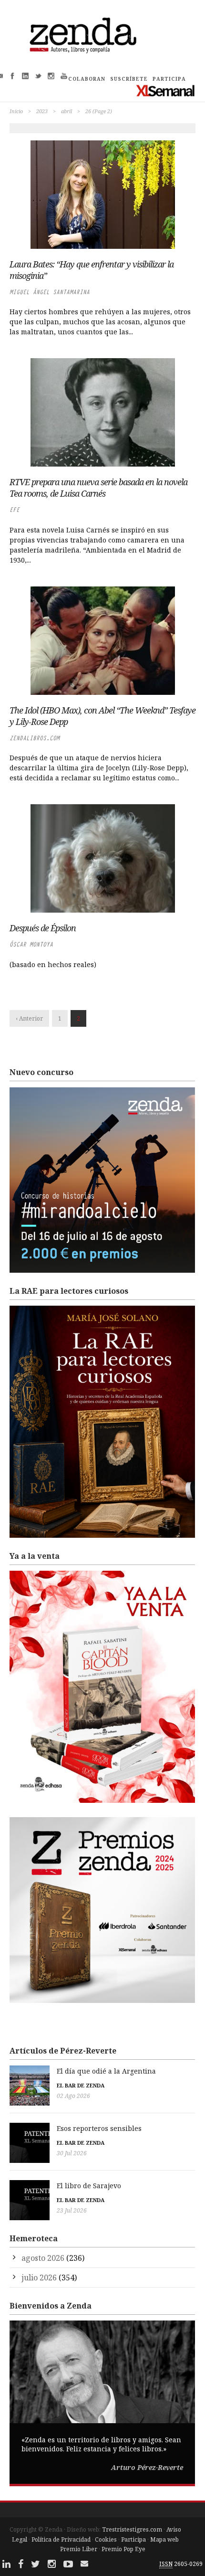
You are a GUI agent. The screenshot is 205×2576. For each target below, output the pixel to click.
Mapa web (164, 2539)
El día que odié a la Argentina (106, 2071)
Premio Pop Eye (123, 2549)
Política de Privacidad (61, 2539)
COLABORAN (87, 79)
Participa (133, 2539)
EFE (15, 510)
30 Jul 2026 (72, 2153)
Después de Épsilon (43, 928)
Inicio (16, 111)
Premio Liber (79, 2549)
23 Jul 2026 (72, 2210)
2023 (42, 111)
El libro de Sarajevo (89, 2186)
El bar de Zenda (81, 2085)
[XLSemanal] (166, 90)
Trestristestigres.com (132, 2529)
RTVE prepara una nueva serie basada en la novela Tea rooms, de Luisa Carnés (98, 488)
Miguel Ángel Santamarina (50, 292)
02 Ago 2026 (73, 2096)
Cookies (106, 2539)
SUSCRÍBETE (129, 79)
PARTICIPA (169, 79)
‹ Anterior (29, 1018)
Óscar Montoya (31, 944)
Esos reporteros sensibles (99, 2128)
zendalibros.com (35, 738)
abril (67, 111)
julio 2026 (39, 2278)
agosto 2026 (43, 2258)
